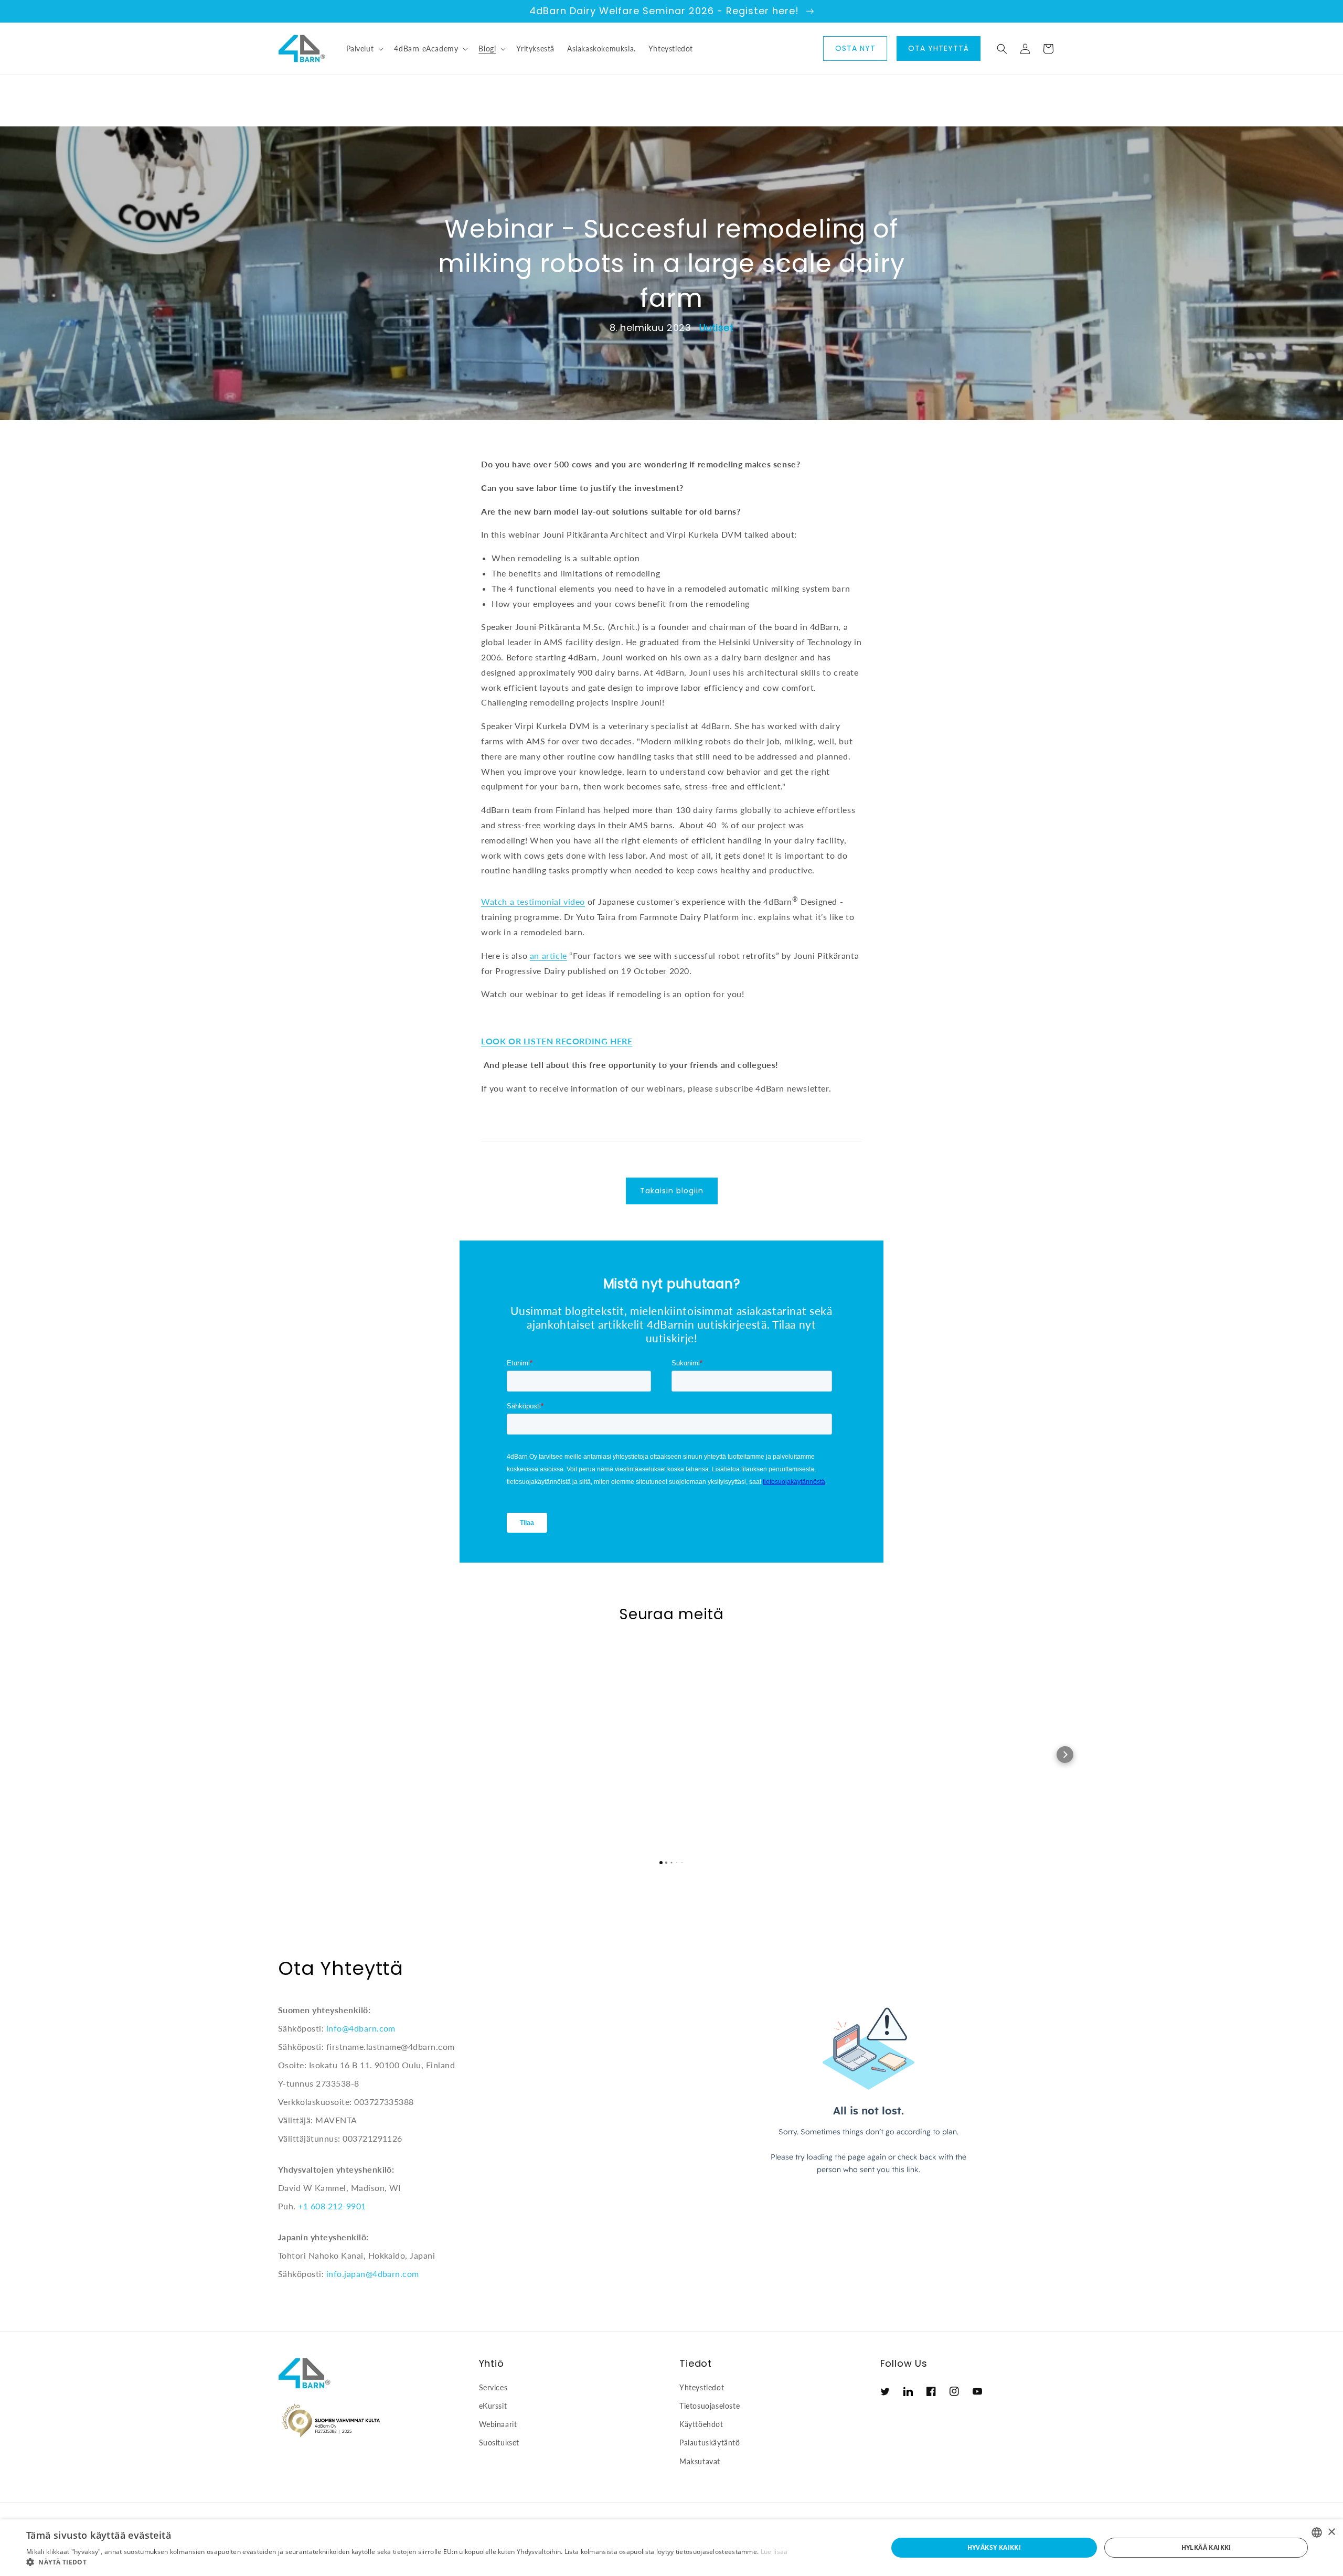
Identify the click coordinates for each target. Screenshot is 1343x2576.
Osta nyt (855, 48)
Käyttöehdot (701, 2424)
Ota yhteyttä (939, 48)
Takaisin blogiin (672, 1191)
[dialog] (671, 2548)
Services (493, 2387)
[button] (364, 49)
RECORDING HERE (594, 1041)
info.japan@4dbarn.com (373, 2274)
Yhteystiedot (702, 2387)
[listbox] (1317, 2532)
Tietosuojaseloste (710, 2406)
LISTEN (540, 1041)
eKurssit (493, 2406)
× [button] (1331, 2532)
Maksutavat (700, 2461)
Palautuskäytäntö (710, 2443)
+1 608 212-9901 (332, 2206)
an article (548, 955)
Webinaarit (498, 2424)
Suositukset (499, 2443)
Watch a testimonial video (533, 901)
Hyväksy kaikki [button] (994, 2547)
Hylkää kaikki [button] (1206, 2547)
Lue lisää (774, 2552)
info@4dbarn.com (361, 2028)
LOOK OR (502, 1041)
